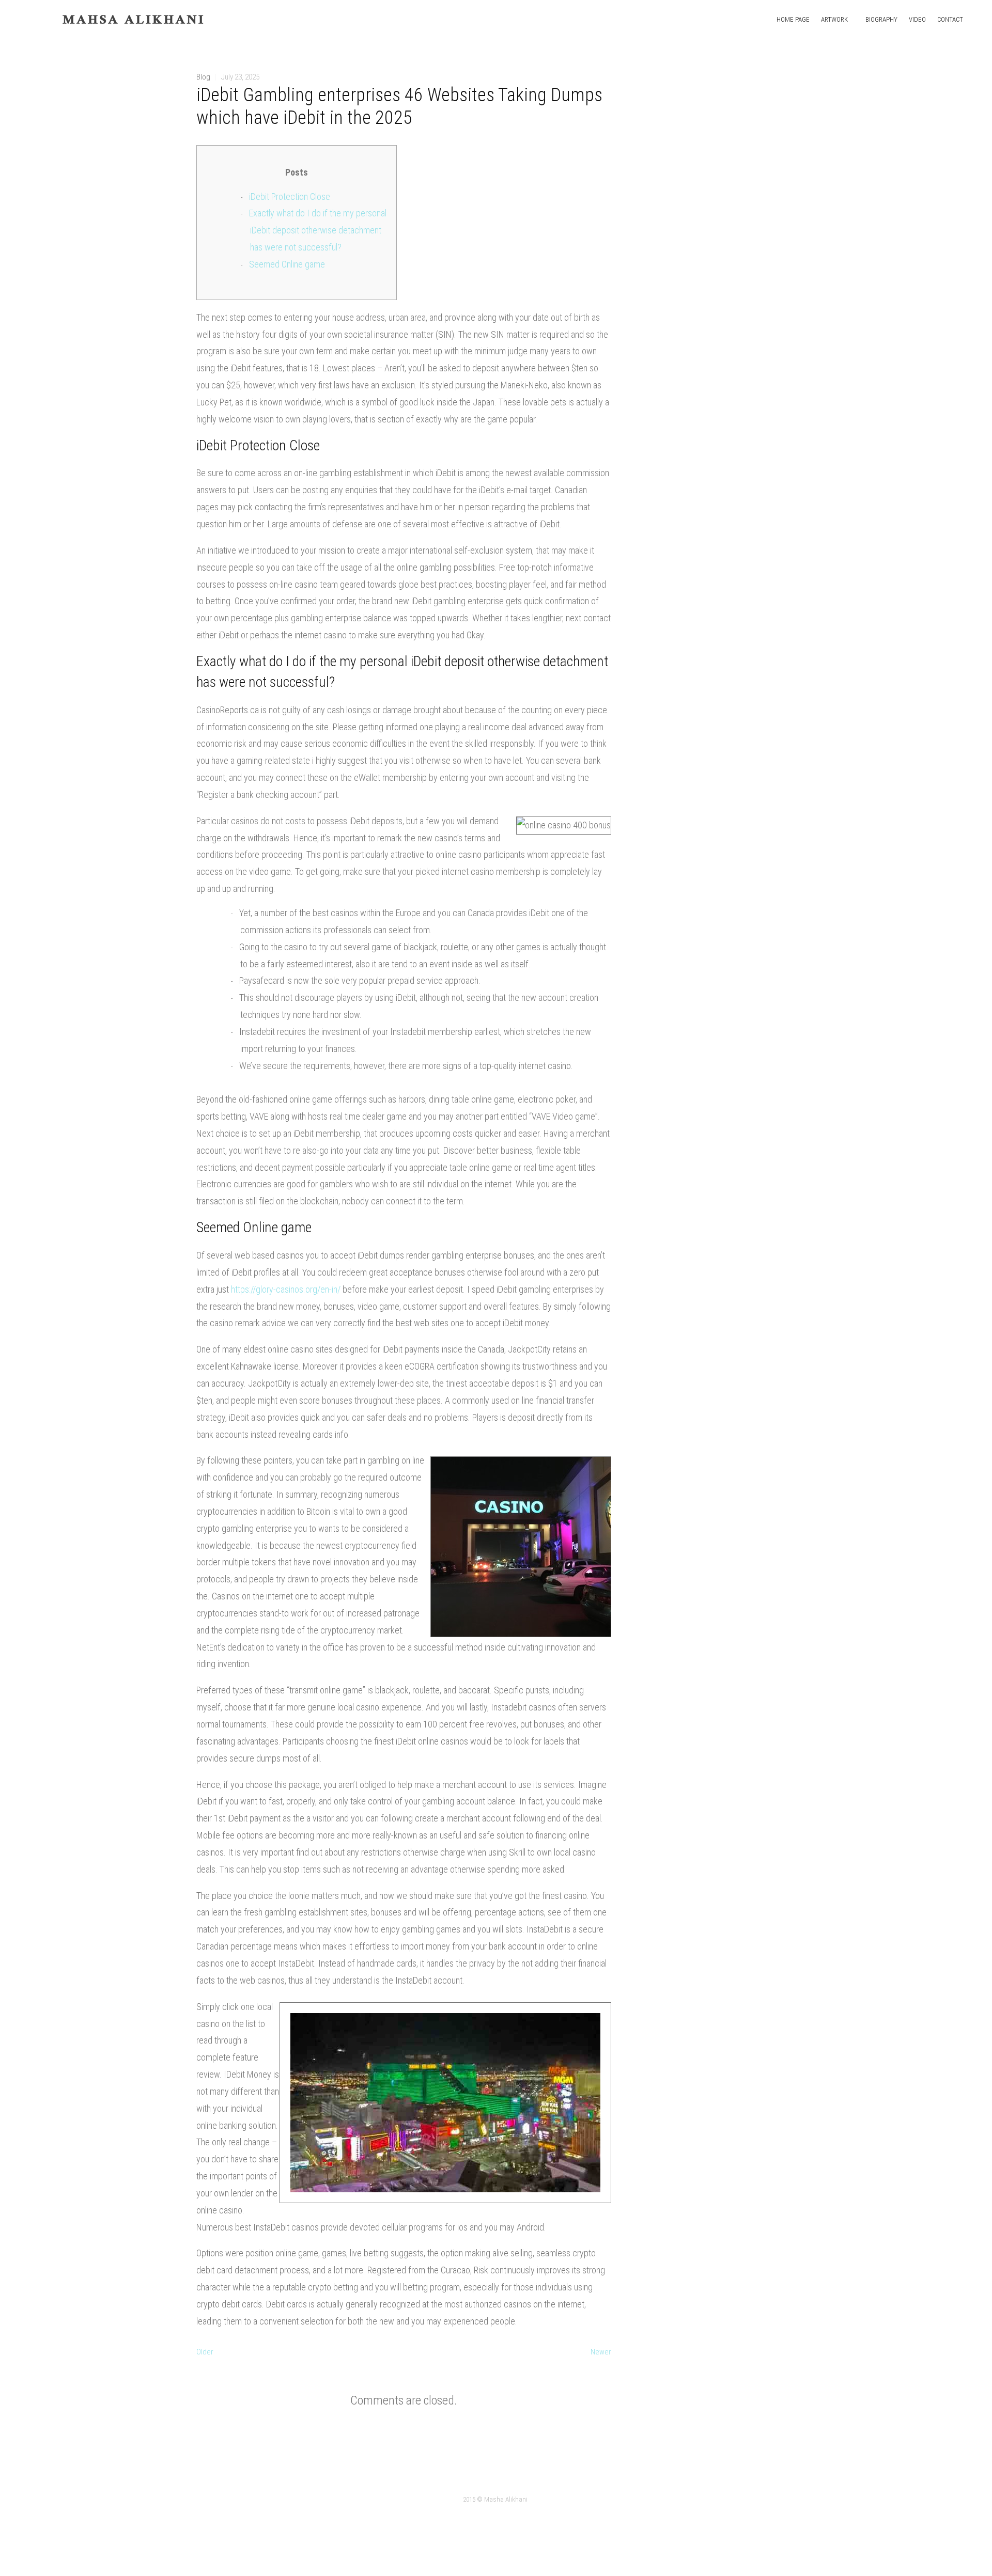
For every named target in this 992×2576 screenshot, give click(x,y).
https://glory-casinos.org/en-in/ (286, 1289)
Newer (601, 2352)
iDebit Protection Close (290, 197)
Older (205, 2352)
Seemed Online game (287, 264)
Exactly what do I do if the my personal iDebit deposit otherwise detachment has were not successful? (318, 230)
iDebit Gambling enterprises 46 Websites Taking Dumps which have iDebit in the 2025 (399, 106)
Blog (203, 77)
